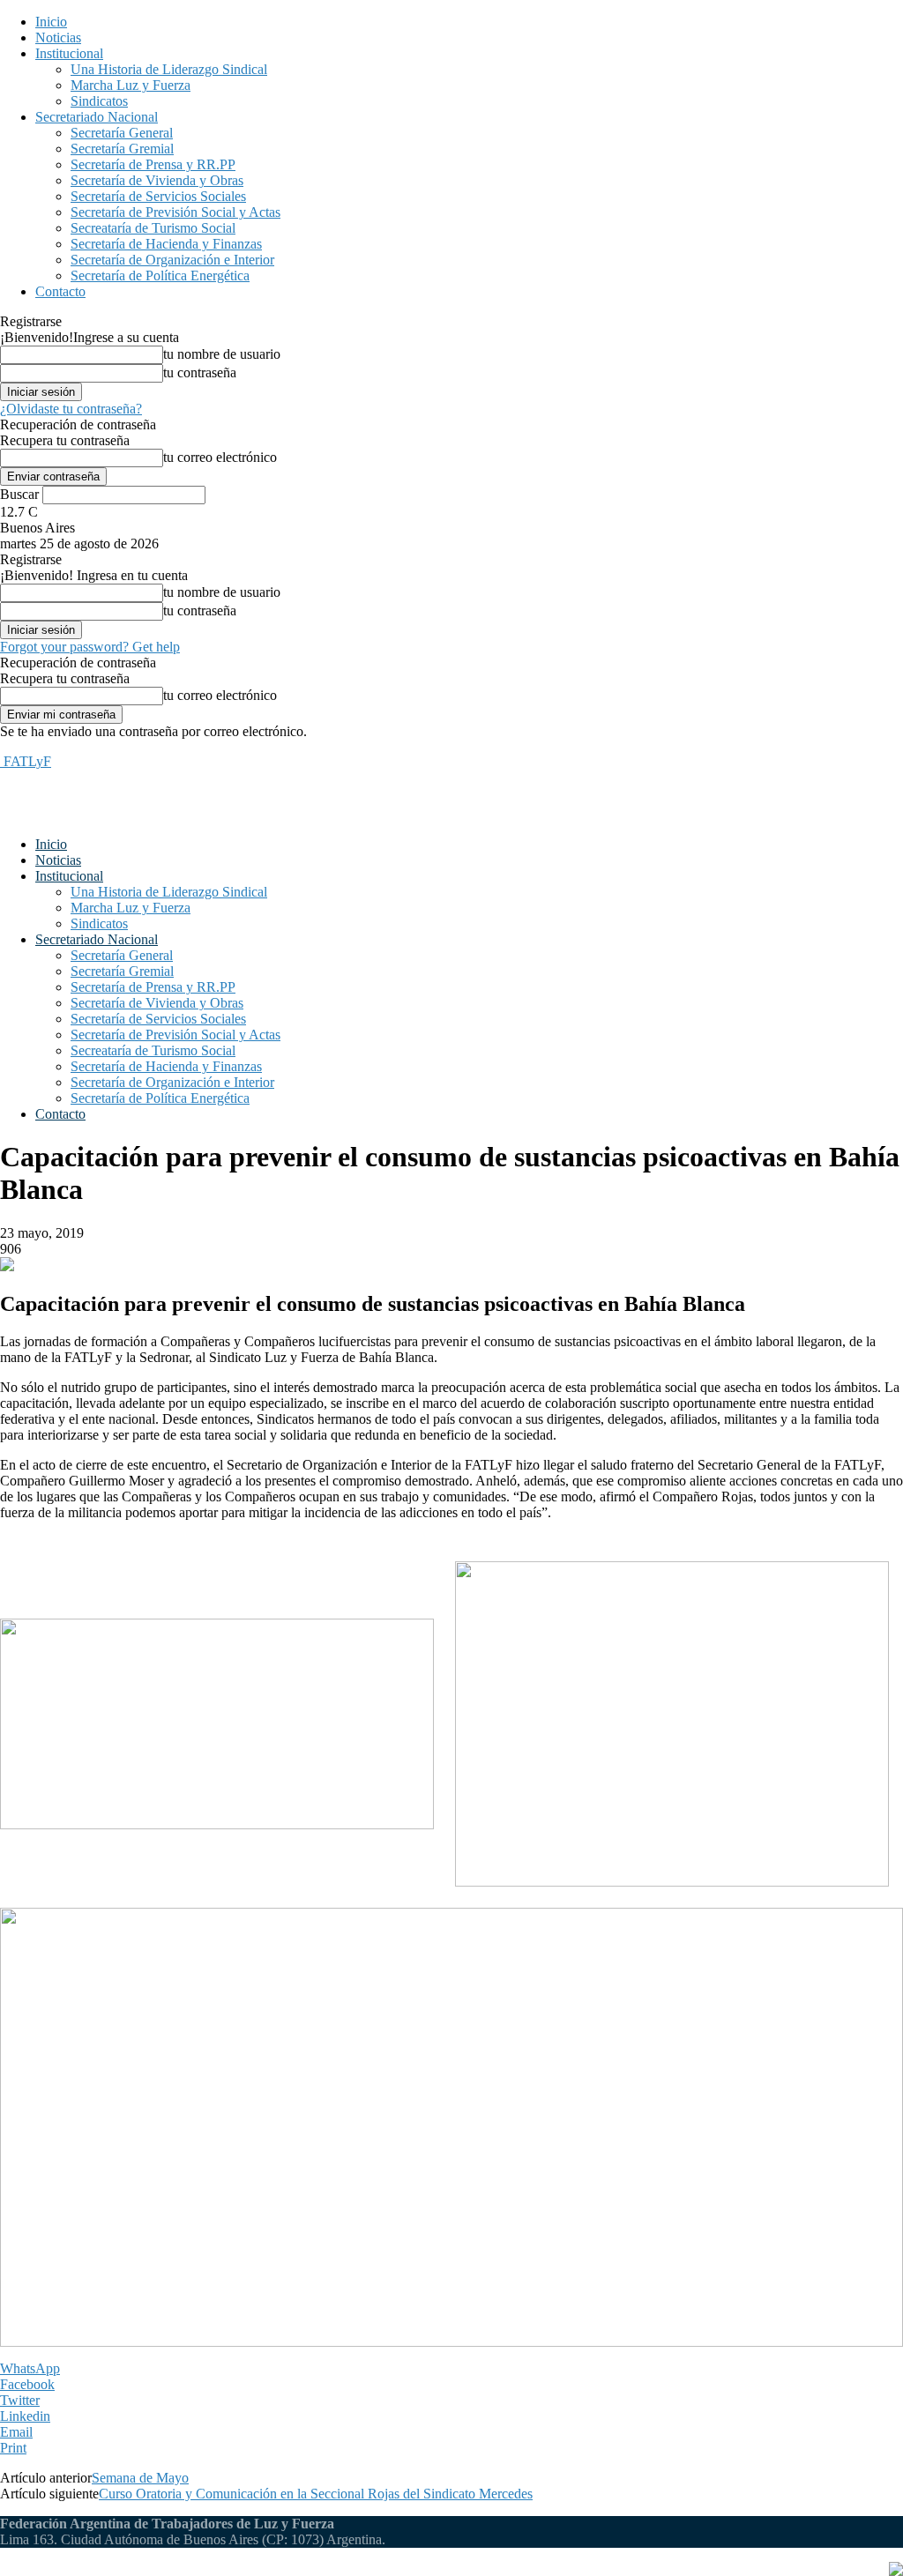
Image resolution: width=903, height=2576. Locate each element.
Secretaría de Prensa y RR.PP (153, 164)
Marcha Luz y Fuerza (131, 85)
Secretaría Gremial (122, 149)
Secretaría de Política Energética (160, 275)
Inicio (51, 22)
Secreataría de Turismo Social (153, 228)
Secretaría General (122, 133)
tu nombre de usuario (222, 354)
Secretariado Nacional (97, 117)
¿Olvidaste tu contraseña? (71, 409)
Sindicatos (99, 101)
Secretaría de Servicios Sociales (158, 196)
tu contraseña (200, 372)
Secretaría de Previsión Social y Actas (175, 212)
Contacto (60, 291)
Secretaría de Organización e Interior (172, 260)
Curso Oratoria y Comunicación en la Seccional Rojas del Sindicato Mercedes (316, 2494)
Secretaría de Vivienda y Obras (157, 180)
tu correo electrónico (220, 457)
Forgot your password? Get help (90, 647)
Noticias (58, 37)
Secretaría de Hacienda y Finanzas (166, 244)
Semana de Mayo (140, 2478)
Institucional (69, 53)
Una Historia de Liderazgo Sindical (169, 69)
